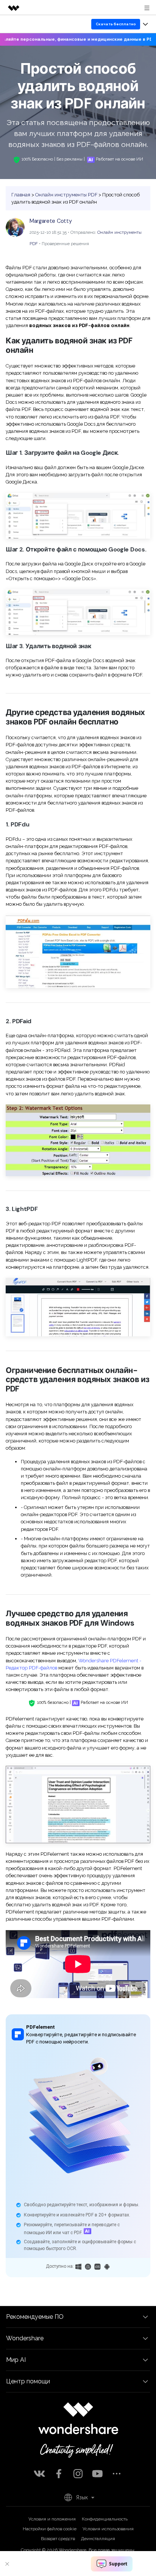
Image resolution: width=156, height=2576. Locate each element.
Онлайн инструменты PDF (66, 195)
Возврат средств (58, 2539)
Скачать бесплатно (116, 24)
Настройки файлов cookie (50, 2529)
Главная (21, 195)
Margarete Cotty (51, 221)
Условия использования (108, 2529)
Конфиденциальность (105, 2519)
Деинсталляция (98, 2539)
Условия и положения (52, 2519)
